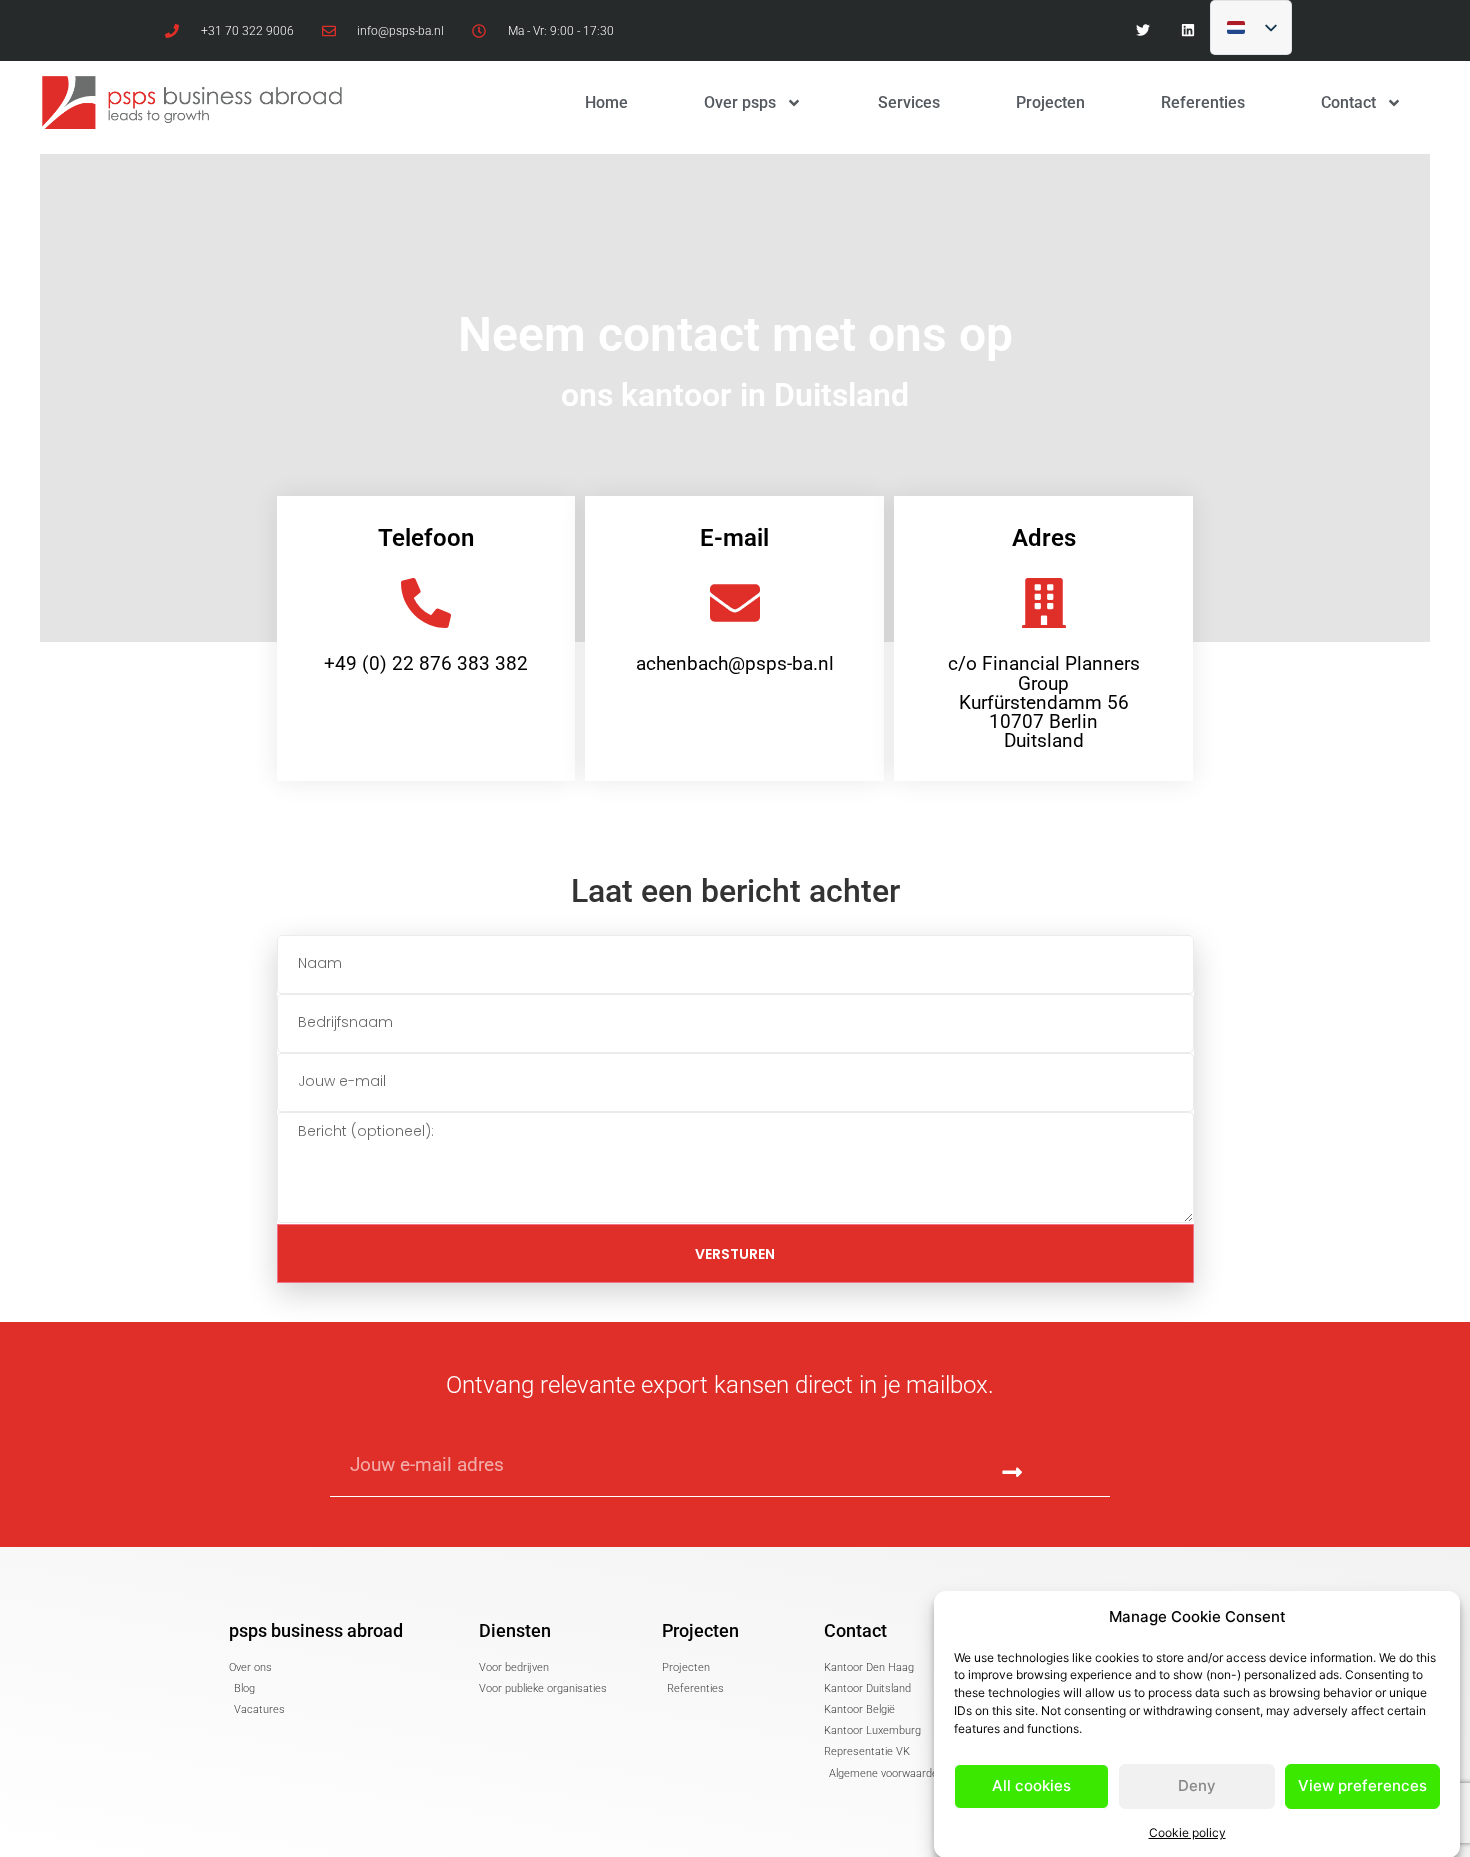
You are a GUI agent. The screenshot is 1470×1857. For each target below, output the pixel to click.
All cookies (1031, 1785)
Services (909, 102)
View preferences (1362, 1785)
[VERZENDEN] (1012, 1473)
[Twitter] (1142, 30)
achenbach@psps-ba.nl (735, 663)
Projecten (1050, 102)
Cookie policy (1187, 1831)
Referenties (1203, 102)
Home (606, 102)
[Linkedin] (1187, 30)
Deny (1197, 1785)
